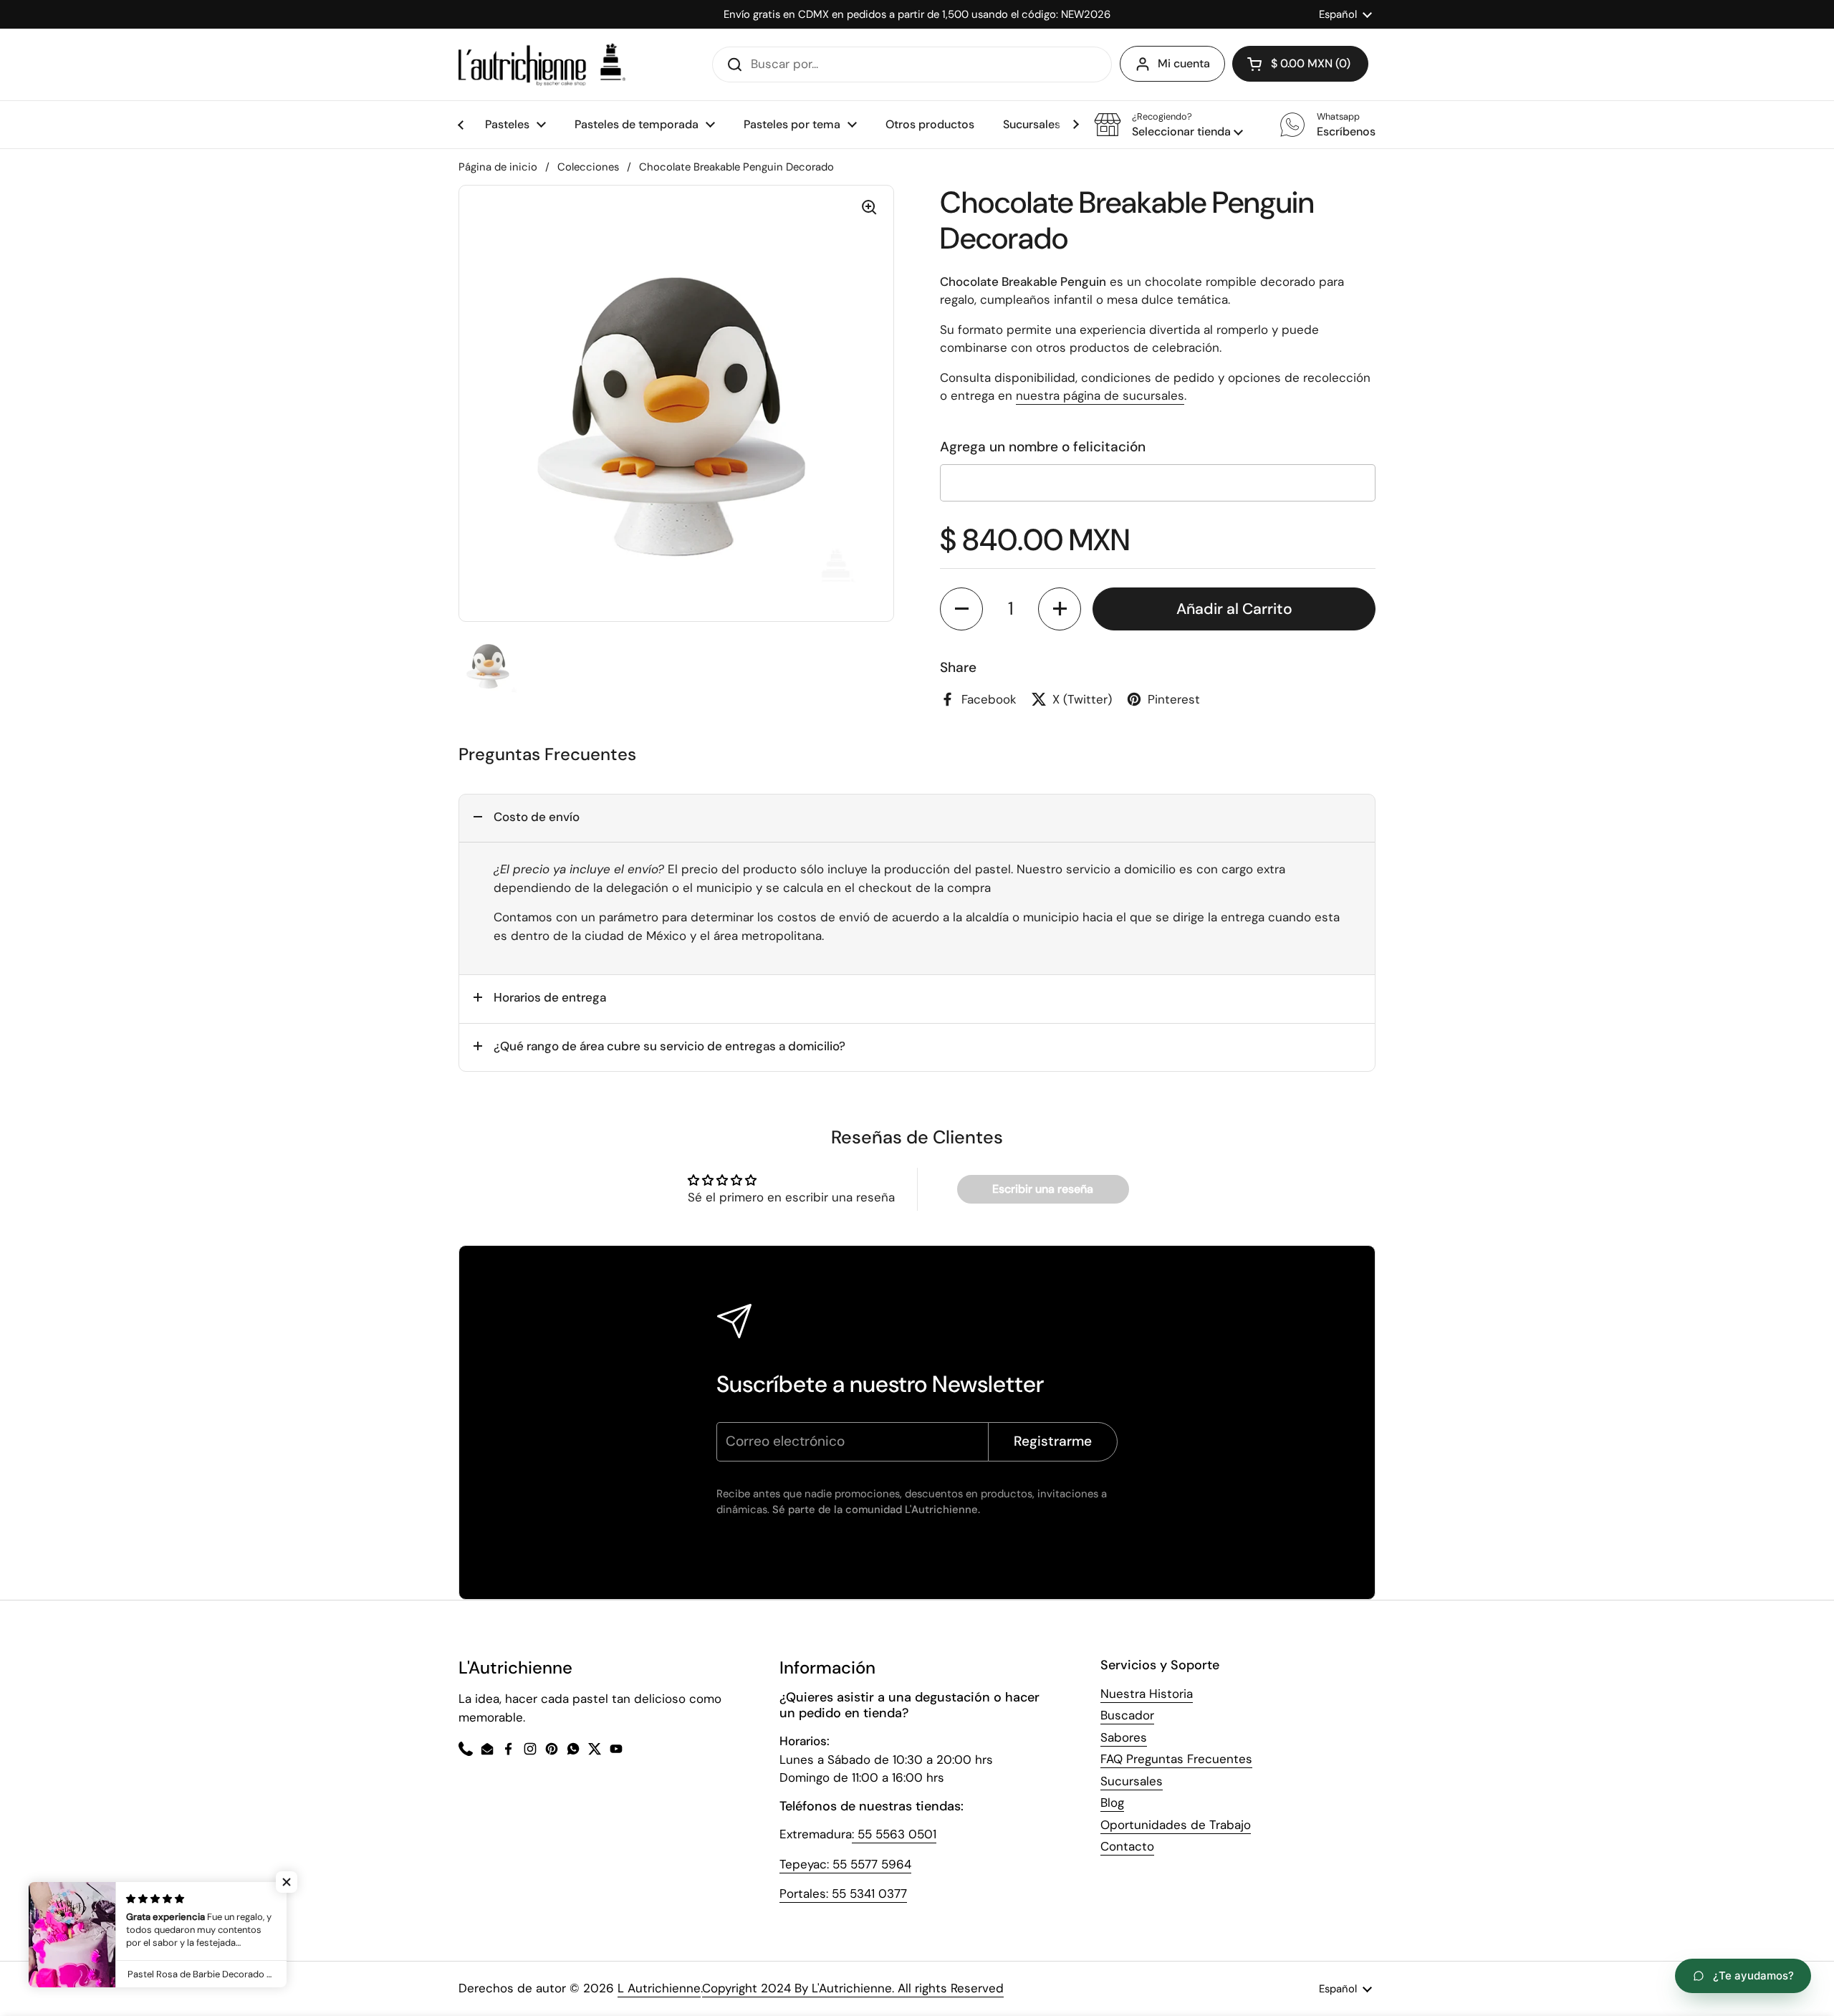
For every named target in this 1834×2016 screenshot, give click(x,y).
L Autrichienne (659, 1988)
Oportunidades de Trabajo (1176, 1825)
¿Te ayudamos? (1753, 1976)
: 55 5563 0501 (894, 1834)
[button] (1168, 125)
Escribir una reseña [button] (1043, 1189)
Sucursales (1132, 1781)
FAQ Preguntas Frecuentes (1176, 1759)
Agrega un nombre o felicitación (1043, 447)
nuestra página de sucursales (1100, 395)
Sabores (1124, 1737)
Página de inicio (498, 167)
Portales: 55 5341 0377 (843, 1893)
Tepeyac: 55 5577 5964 (845, 1864)
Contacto (1127, 1846)
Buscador (1127, 1715)
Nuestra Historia (1147, 1694)
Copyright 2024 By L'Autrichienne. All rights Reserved (853, 1988)
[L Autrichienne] (542, 64)
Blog (1112, 1803)
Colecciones (588, 167)
